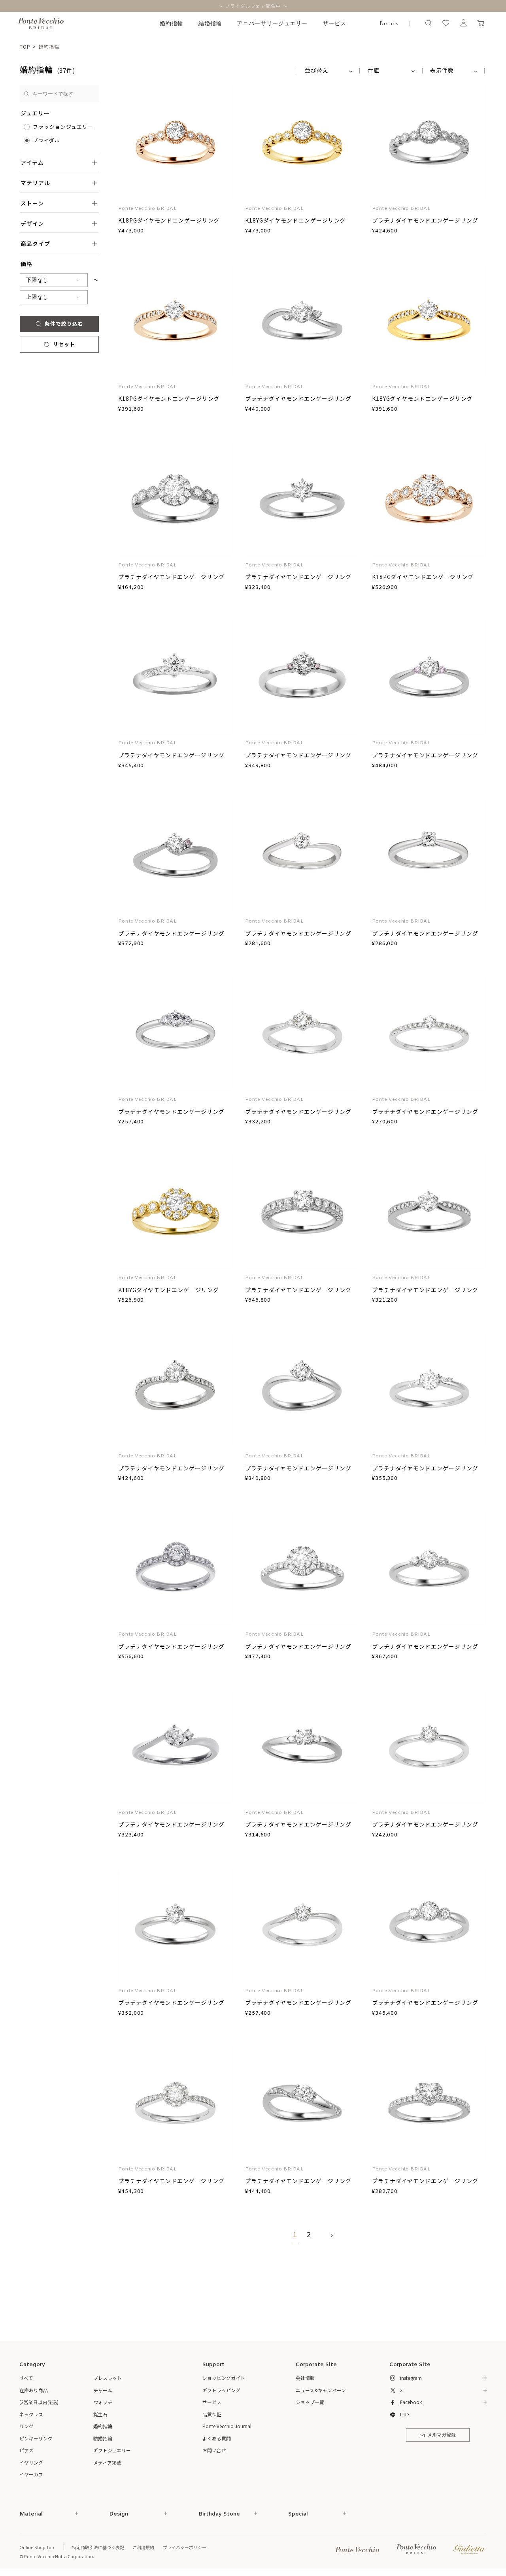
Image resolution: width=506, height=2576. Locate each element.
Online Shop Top (37, 2547)
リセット (64, 344)
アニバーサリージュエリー (272, 24)
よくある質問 (217, 2438)
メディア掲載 (107, 2462)
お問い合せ (214, 2450)
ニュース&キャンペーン (321, 2390)
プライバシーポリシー (185, 2547)
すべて (26, 2378)
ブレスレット (108, 2378)
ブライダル (46, 140)
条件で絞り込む (64, 324)
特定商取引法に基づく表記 (98, 2547)
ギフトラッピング (221, 2390)
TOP (25, 46)
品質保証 (212, 2414)
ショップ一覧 (310, 2402)
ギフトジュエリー (112, 2450)
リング (26, 2426)
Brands (389, 23)
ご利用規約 (143, 2547)
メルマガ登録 (442, 2435)
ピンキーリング (36, 2438)
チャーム (103, 2390)
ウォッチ (103, 2402)
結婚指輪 (210, 24)
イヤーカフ (31, 2474)
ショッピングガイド (224, 2378)
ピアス (26, 2450)
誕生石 (100, 2414)
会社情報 (305, 2378)
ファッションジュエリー (63, 127)
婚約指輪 (172, 24)
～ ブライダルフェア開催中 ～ (253, 6)
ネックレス (31, 2414)
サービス (334, 24)
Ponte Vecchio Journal (227, 2426)
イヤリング (31, 2462)
